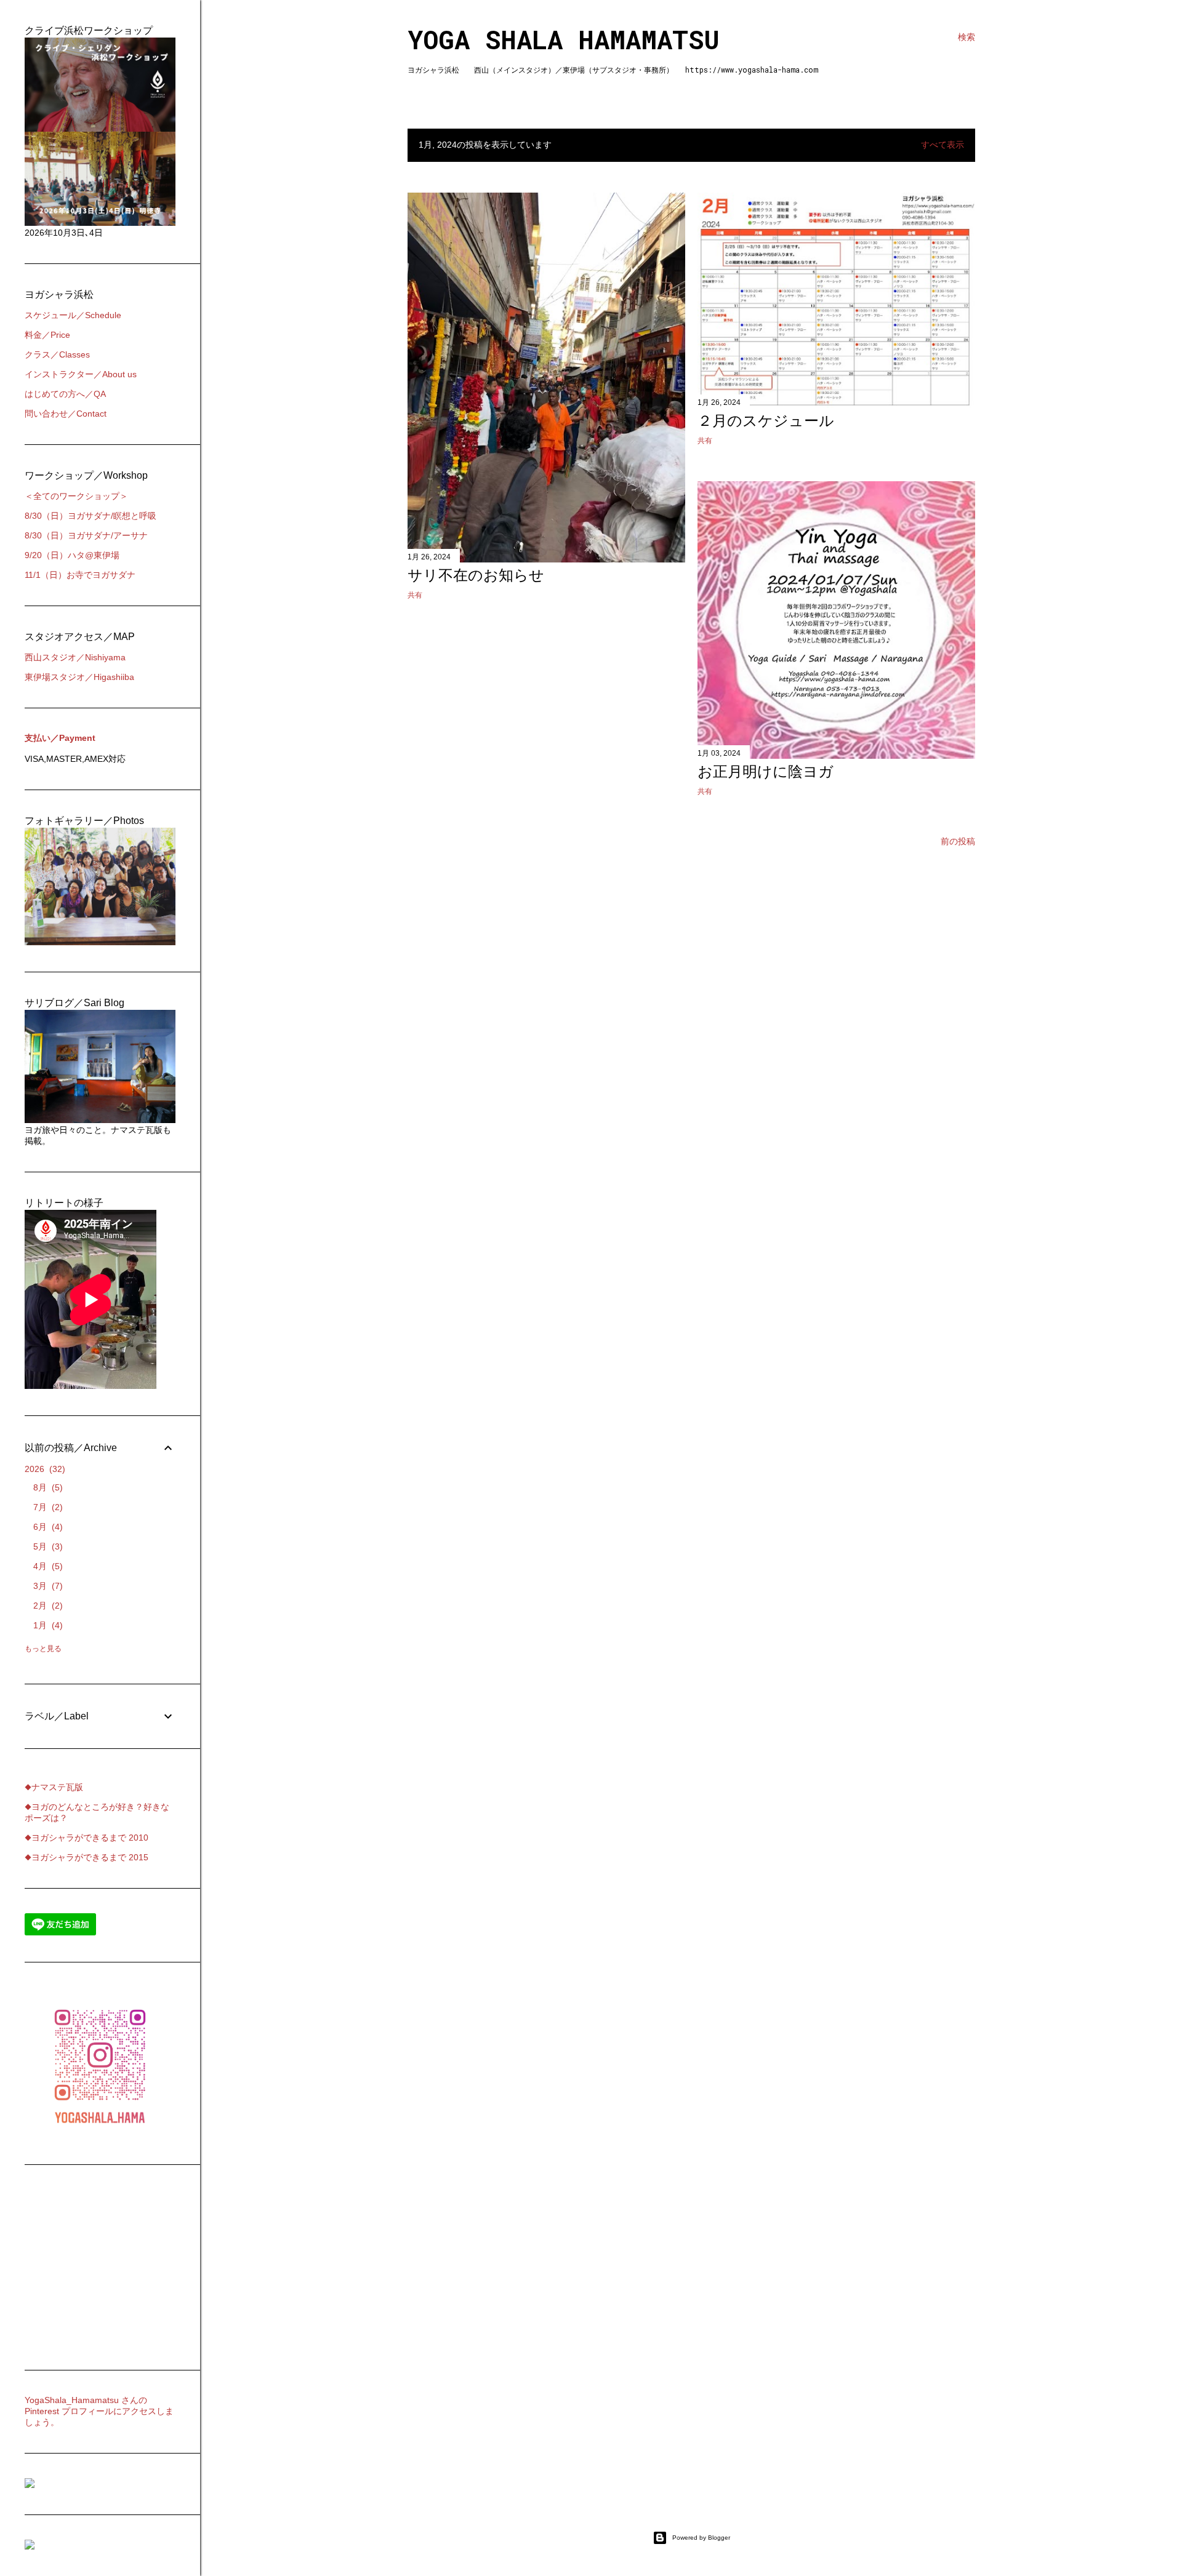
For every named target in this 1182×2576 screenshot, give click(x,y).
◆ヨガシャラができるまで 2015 (86, 1857)
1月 (46, 1625)
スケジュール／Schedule (73, 315)
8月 (46, 1487)
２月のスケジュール (766, 421)
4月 (46, 1566)
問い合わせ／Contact (66, 414)
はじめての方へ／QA (65, 394)
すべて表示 (943, 145)
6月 (46, 1527)
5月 (46, 1546)
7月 (46, 1507)
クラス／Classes (57, 354)
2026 (43, 1469)
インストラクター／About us (81, 374)
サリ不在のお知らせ (476, 575)
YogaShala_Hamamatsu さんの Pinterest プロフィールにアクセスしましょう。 (99, 2411)
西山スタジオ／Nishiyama (75, 657)
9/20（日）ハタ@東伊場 (72, 555)
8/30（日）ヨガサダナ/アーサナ (86, 535)
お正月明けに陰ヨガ (766, 771)
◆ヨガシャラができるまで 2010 (86, 1838)
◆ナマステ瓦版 (54, 1787)
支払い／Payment (60, 738)
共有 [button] (415, 595)
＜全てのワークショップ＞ (76, 496)
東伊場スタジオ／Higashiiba (79, 677)
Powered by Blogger (701, 2538)
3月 (46, 1586)
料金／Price (47, 335)
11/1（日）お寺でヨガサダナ (80, 575)
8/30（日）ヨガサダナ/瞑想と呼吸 (90, 516)
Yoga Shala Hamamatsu (564, 39)
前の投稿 (958, 841)
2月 (46, 1606)
